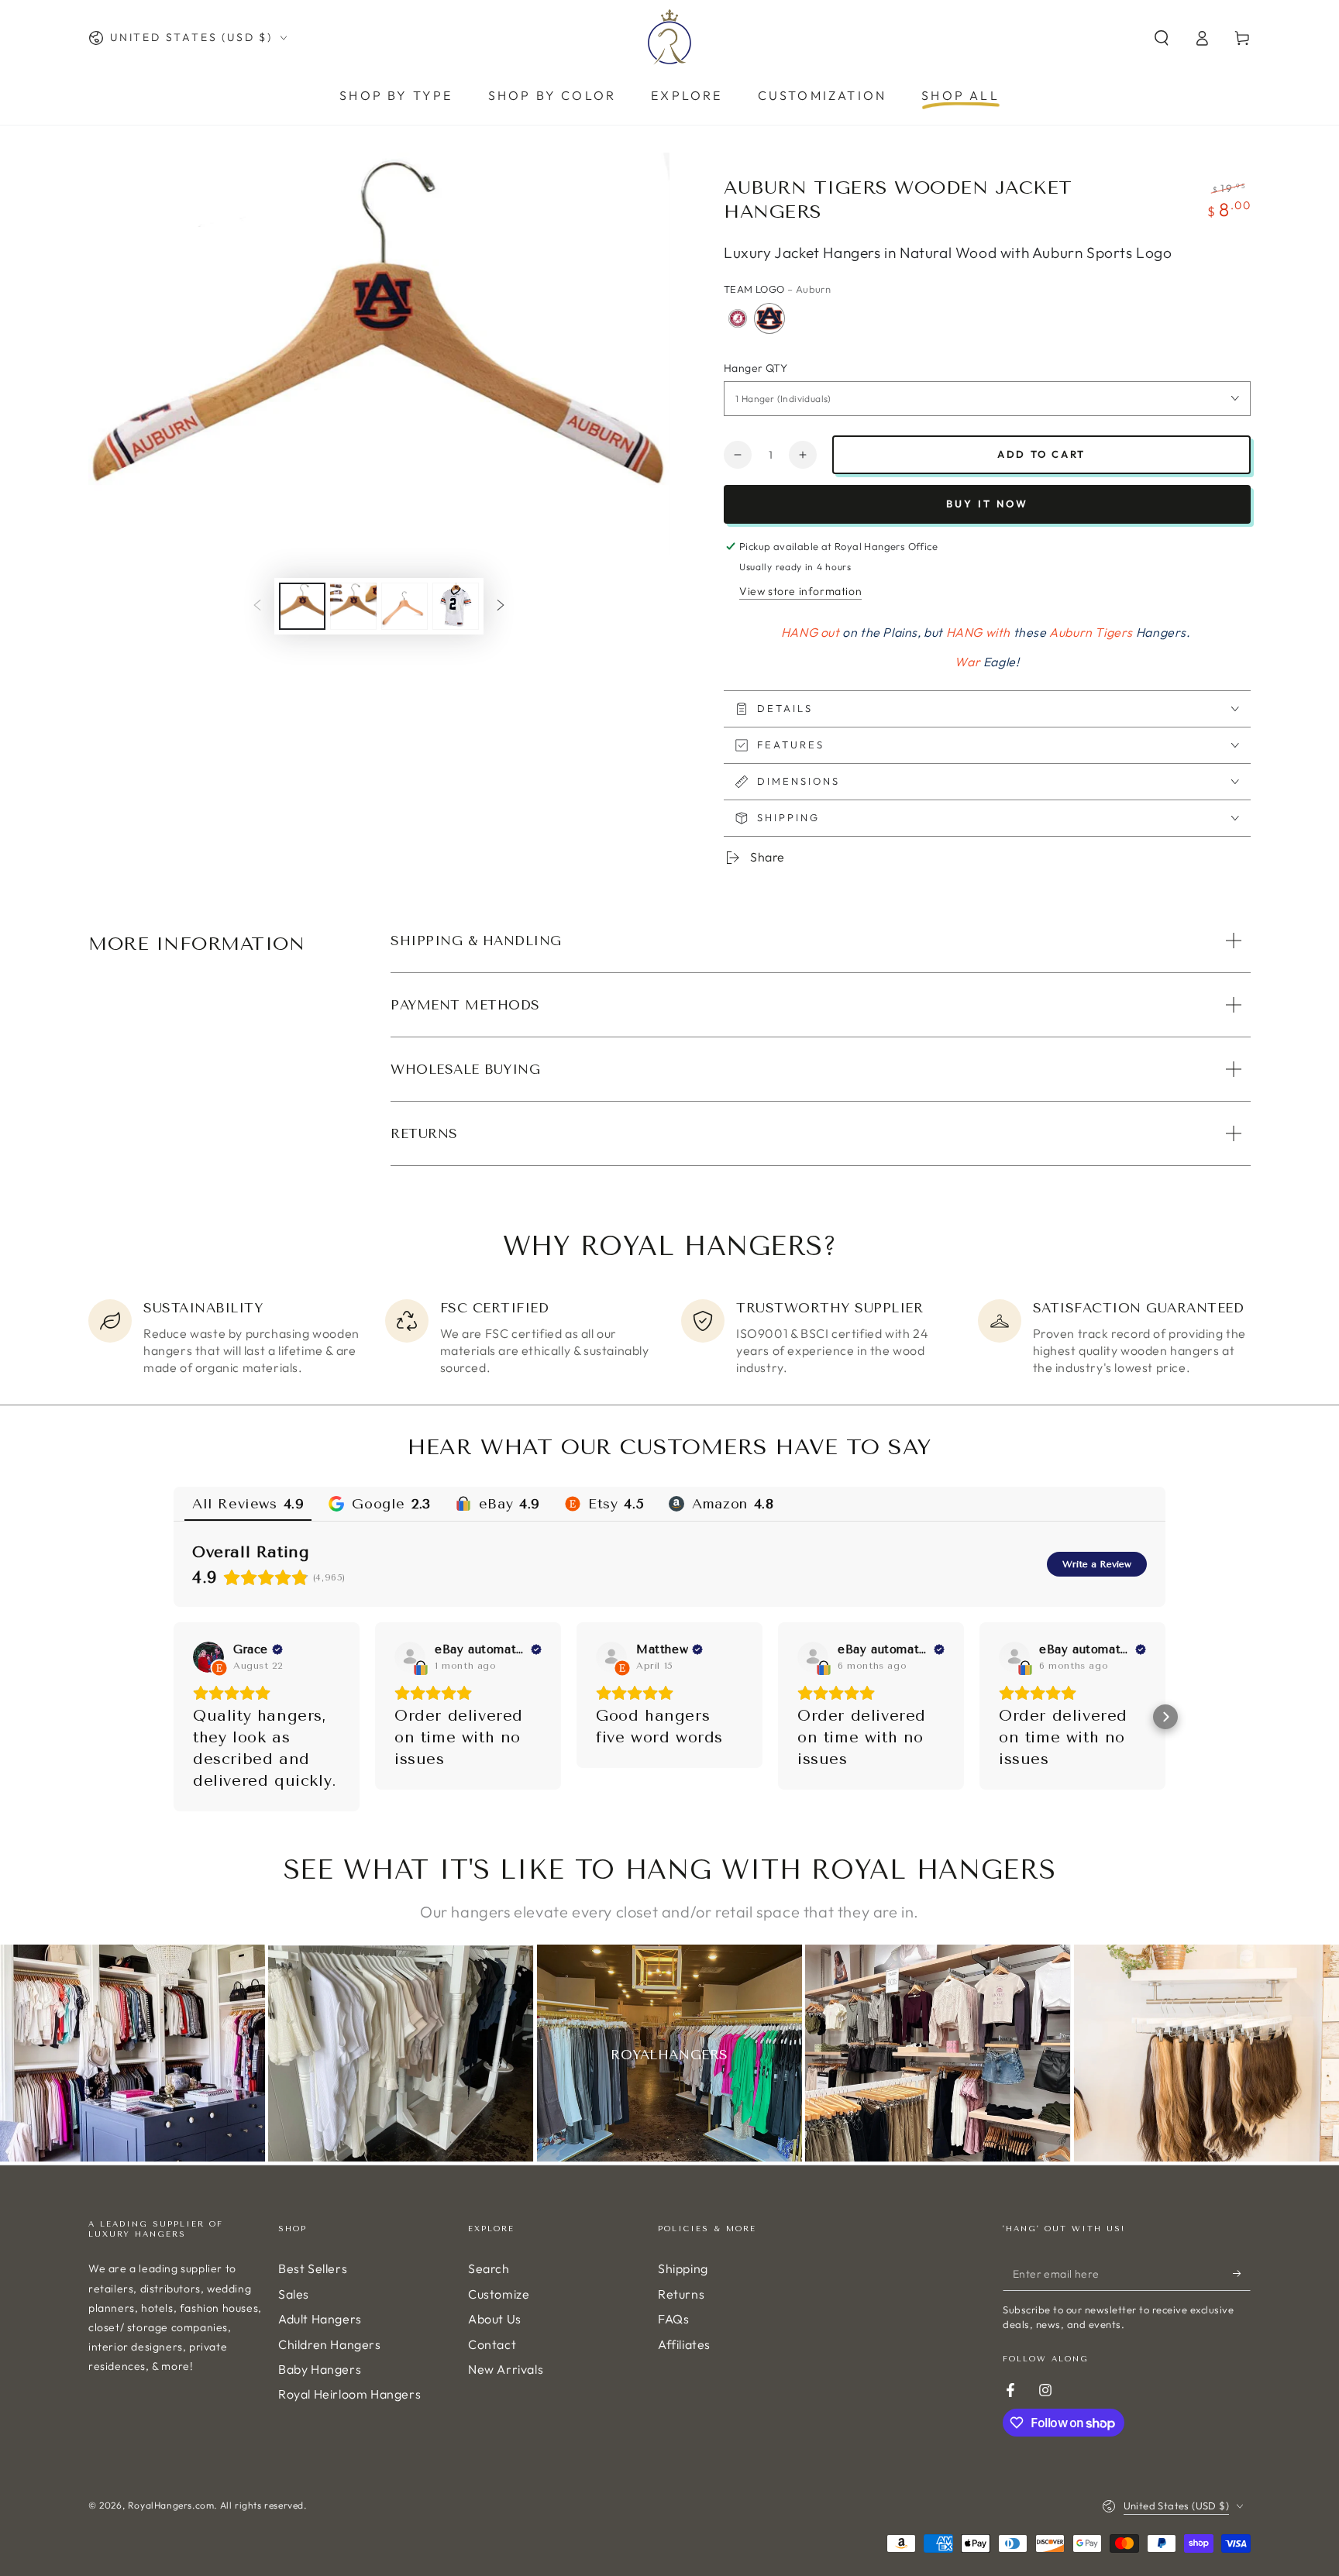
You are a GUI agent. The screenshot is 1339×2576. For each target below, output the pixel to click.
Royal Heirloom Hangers (349, 2394)
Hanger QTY (756, 368)
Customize (499, 2294)
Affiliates (684, 2344)
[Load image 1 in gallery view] (302, 606)
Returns (681, 2294)
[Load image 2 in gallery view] (353, 606)
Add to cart (1041, 454)
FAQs (673, 2319)
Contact (492, 2344)
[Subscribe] (1242, 2273)
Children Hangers (330, 2344)
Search (489, 2268)
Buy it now (987, 504)
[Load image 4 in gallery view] (456, 606)
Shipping (683, 2268)
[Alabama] (738, 318)
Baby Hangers (320, 2369)
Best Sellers (313, 2268)
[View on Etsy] (208, 1657)
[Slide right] (501, 607)
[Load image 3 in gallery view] (404, 606)
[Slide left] (257, 607)
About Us (495, 2319)
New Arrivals (506, 2369)
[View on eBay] (410, 1657)
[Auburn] (769, 318)
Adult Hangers (320, 2319)
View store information (800, 591)
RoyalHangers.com (171, 2505)
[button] (1162, 38)
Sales (294, 2294)
